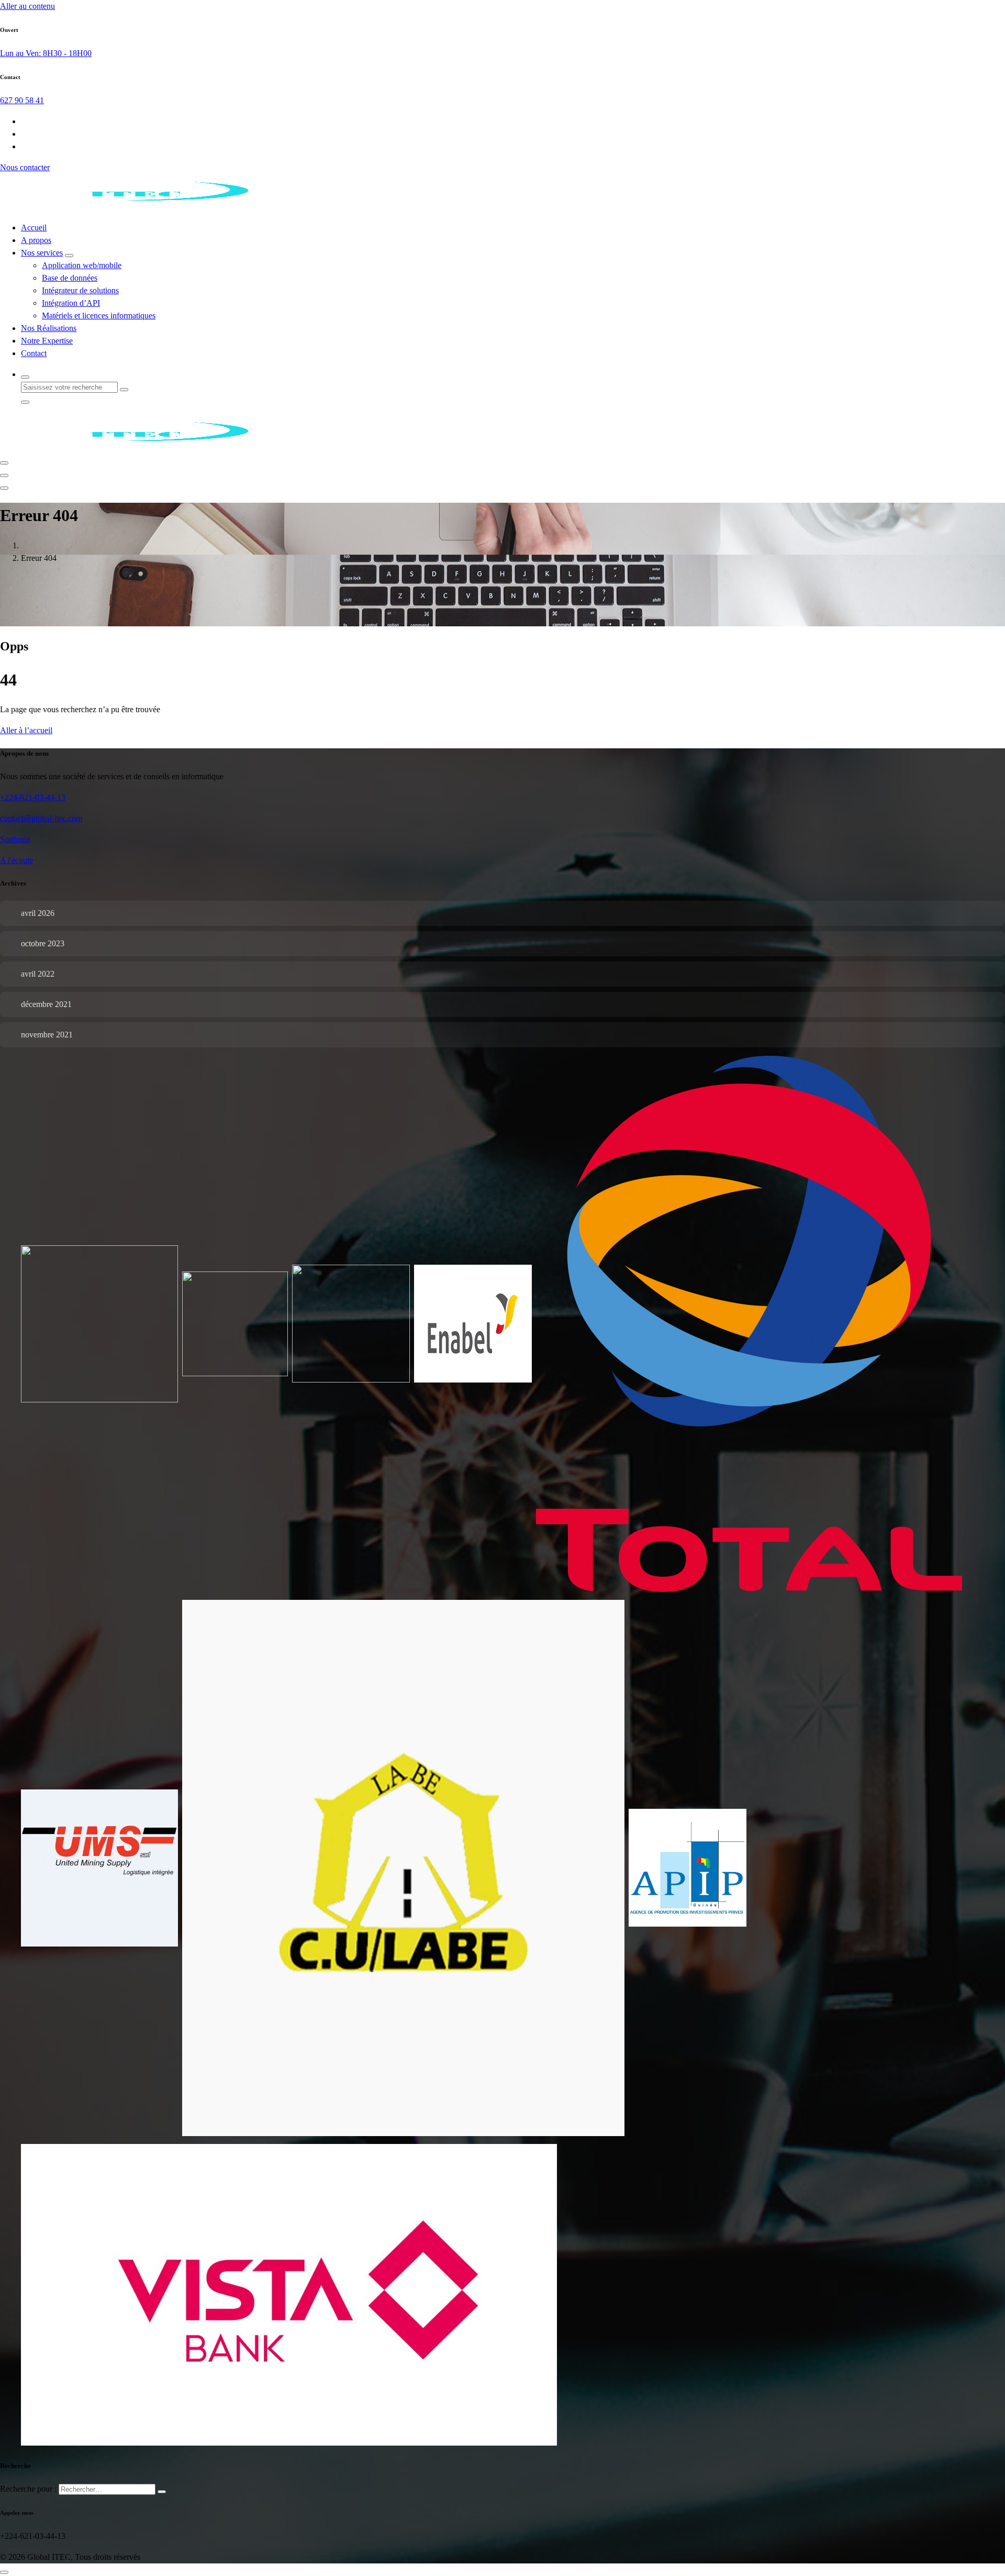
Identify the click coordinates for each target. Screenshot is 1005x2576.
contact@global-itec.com (41, 818)
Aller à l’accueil (26, 730)
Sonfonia (15, 839)
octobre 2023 (43, 943)
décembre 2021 (46, 1004)
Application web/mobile (82, 265)
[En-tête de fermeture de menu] (4, 476)
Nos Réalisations (49, 328)
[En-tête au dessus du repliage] (4, 488)
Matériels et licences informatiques (99, 316)
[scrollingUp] (4, 2572)
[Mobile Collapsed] (69, 256)
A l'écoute (16, 860)
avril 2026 (38, 913)
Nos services (42, 253)
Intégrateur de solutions (80, 290)
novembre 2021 (47, 1035)
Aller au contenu (27, 6)
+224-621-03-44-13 (33, 797)
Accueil (34, 228)
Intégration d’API (71, 303)
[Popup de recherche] (25, 377)
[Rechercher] (162, 2492)
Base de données (70, 278)
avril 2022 (38, 974)
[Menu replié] (4, 463)
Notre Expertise (47, 341)
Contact (34, 353)
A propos (36, 240)
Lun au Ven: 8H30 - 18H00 (46, 53)
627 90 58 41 (22, 100)
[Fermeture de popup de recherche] (25, 402)
